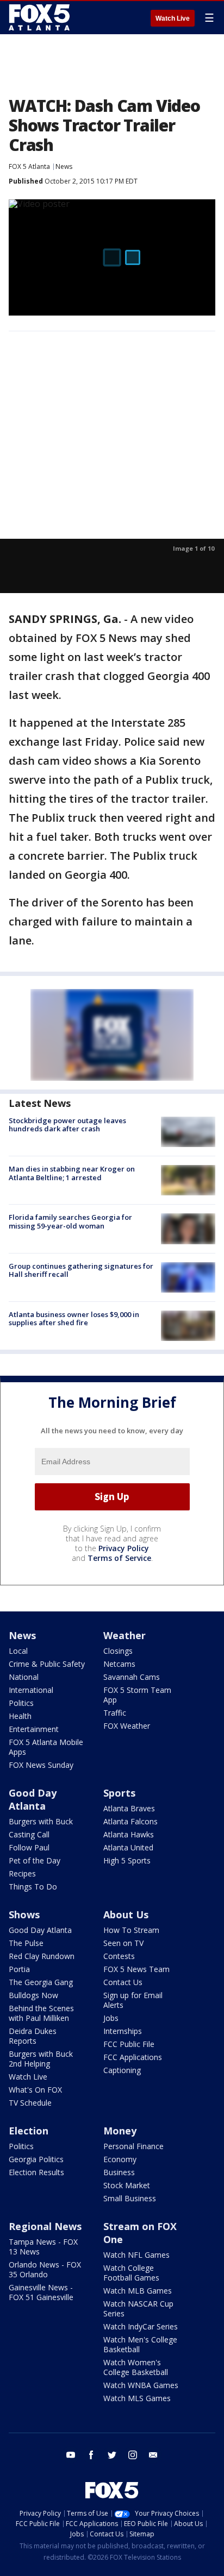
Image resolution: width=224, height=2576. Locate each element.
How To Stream (131, 1930)
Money (120, 2131)
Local (18, 1651)
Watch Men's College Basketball (140, 2344)
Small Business (130, 2198)
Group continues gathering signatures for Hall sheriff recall (81, 1270)
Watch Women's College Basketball (136, 2367)
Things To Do (33, 1887)
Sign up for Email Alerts (133, 2000)
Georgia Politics (36, 2159)
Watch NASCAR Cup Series (138, 2309)
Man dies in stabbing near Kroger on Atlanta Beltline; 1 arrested (72, 1173)
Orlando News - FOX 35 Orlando (45, 2269)
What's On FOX (35, 2090)
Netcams (119, 1664)
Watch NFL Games (136, 2255)
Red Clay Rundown (42, 1956)
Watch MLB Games (138, 2291)
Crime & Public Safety (47, 1664)
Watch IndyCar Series (141, 2326)
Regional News (45, 2226)
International (31, 1690)
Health (20, 1716)
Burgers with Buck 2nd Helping (41, 2059)
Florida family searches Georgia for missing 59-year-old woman (70, 1221)
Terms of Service (119, 1558)
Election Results (36, 2172)
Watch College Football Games (131, 2273)
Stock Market (127, 2185)
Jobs (111, 2018)
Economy (120, 2159)
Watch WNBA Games (141, 2385)
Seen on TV (123, 1943)
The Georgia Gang (41, 1982)
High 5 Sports (127, 1860)
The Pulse (26, 1943)
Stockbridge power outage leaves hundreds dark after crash (67, 1125)
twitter (112, 2455)
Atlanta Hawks (129, 1834)
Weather (125, 1635)
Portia (19, 1969)
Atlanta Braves (129, 1808)
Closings (118, 1651)
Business (119, 2172)
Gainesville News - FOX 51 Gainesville (41, 2292)
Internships (123, 2031)
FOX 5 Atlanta (29, 166)
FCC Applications (133, 2057)
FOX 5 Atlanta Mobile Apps (46, 1747)
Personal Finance (133, 2146)
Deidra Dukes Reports (33, 2036)
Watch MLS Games (137, 2398)
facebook (91, 2455)
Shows (24, 1914)
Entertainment (34, 1729)
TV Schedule (30, 2103)
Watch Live (173, 18)
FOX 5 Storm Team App (137, 1695)
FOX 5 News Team (136, 1969)
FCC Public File (129, 2044)
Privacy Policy (124, 1548)
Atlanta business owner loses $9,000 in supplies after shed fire (74, 1319)
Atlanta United (128, 1847)
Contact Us (123, 1982)
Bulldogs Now (33, 1995)
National (24, 1677)
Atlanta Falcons (130, 1821)
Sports (119, 1793)
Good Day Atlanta (33, 1799)
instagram (133, 2455)
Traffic (115, 1713)
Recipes (22, 1873)
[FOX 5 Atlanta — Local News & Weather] (40, 17)
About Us (126, 1914)
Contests (119, 1956)
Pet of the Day (35, 1860)
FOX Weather (127, 1726)
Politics (21, 1703)
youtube (71, 2455)
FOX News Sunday (41, 1765)
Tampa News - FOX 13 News (43, 2247)
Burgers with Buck (41, 1821)
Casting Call (29, 1834)
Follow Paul (29, 1847)
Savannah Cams (132, 1677)
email (153, 2455)
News (64, 166)
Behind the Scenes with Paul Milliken (41, 2013)
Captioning (122, 2070)
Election (29, 2131)
